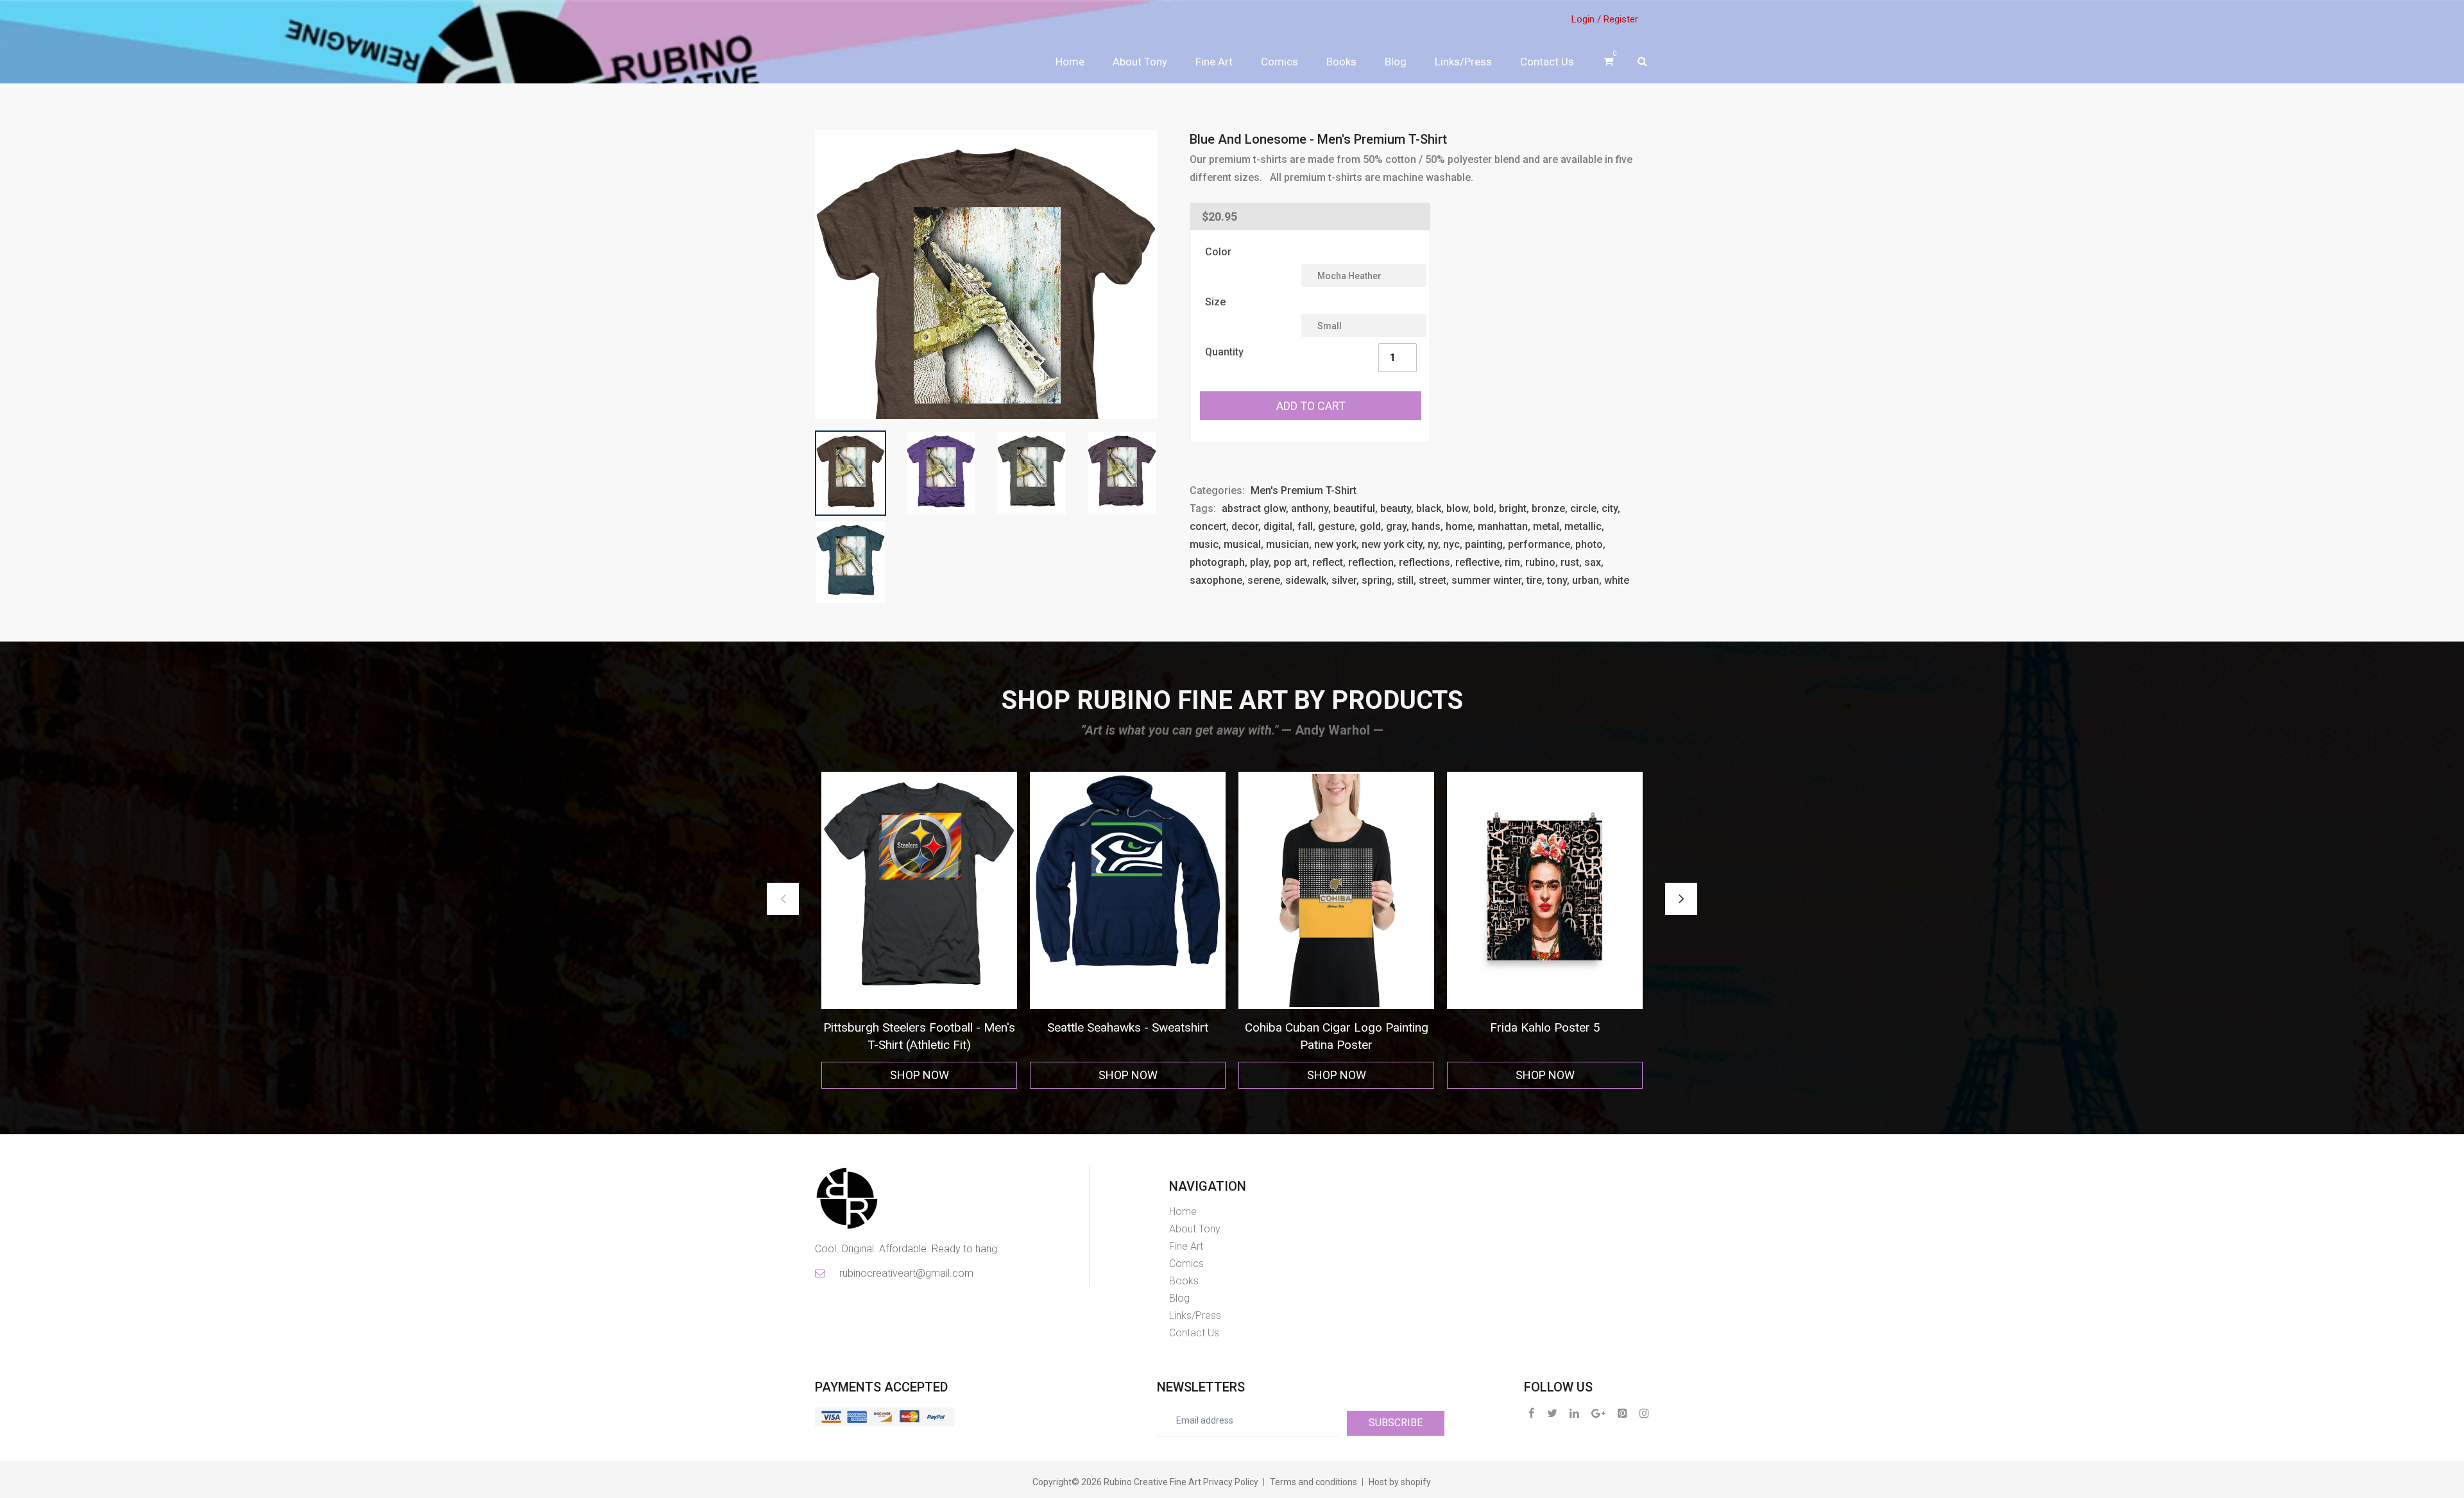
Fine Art (1214, 62)
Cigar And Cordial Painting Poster (1336, 1027)
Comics (1279, 62)
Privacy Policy (1231, 1482)
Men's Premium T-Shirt (1304, 490)
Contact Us (1547, 62)
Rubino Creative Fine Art (1152, 1482)
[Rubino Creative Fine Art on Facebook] (1532, 1413)
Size (1215, 302)
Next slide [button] (1681, 899)
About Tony (1140, 62)
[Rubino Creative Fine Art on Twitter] (1552, 1413)
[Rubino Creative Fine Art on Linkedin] (1574, 1413)
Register (1621, 19)
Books (1341, 62)
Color (1218, 252)
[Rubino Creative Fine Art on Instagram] (1644, 1413)
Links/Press (1463, 62)
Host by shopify (1400, 1482)
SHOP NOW (920, 1075)
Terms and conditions (1313, 1482)
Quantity (1224, 352)
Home (1070, 62)
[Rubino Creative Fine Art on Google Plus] (1598, 1413)
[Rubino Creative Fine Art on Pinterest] (1622, 1413)
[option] (919, 931)
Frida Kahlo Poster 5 (1128, 1027)
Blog (1396, 62)
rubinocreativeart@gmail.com (905, 1273)
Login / (1586, 19)
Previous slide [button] (783, 899)
